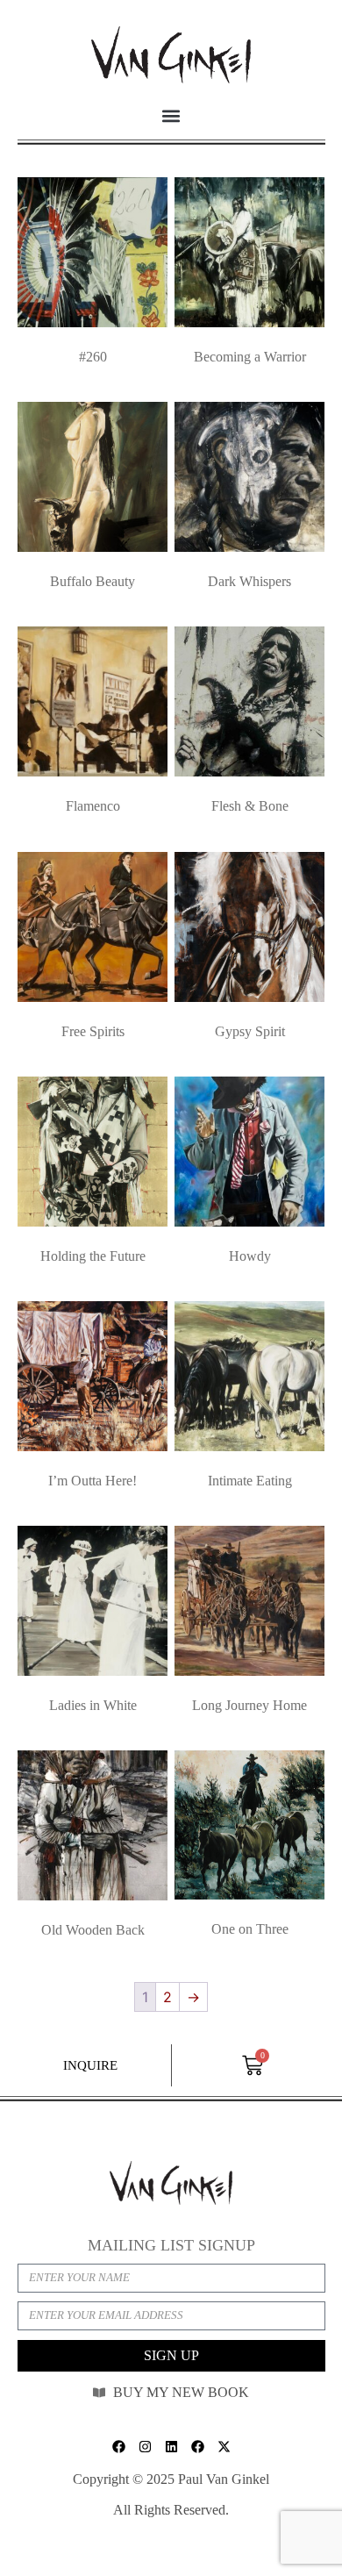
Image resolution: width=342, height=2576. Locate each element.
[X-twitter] (224, 2447)
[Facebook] (118, 2447)
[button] (171, 115)
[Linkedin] (171, 2447)
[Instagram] (145, 2447)
